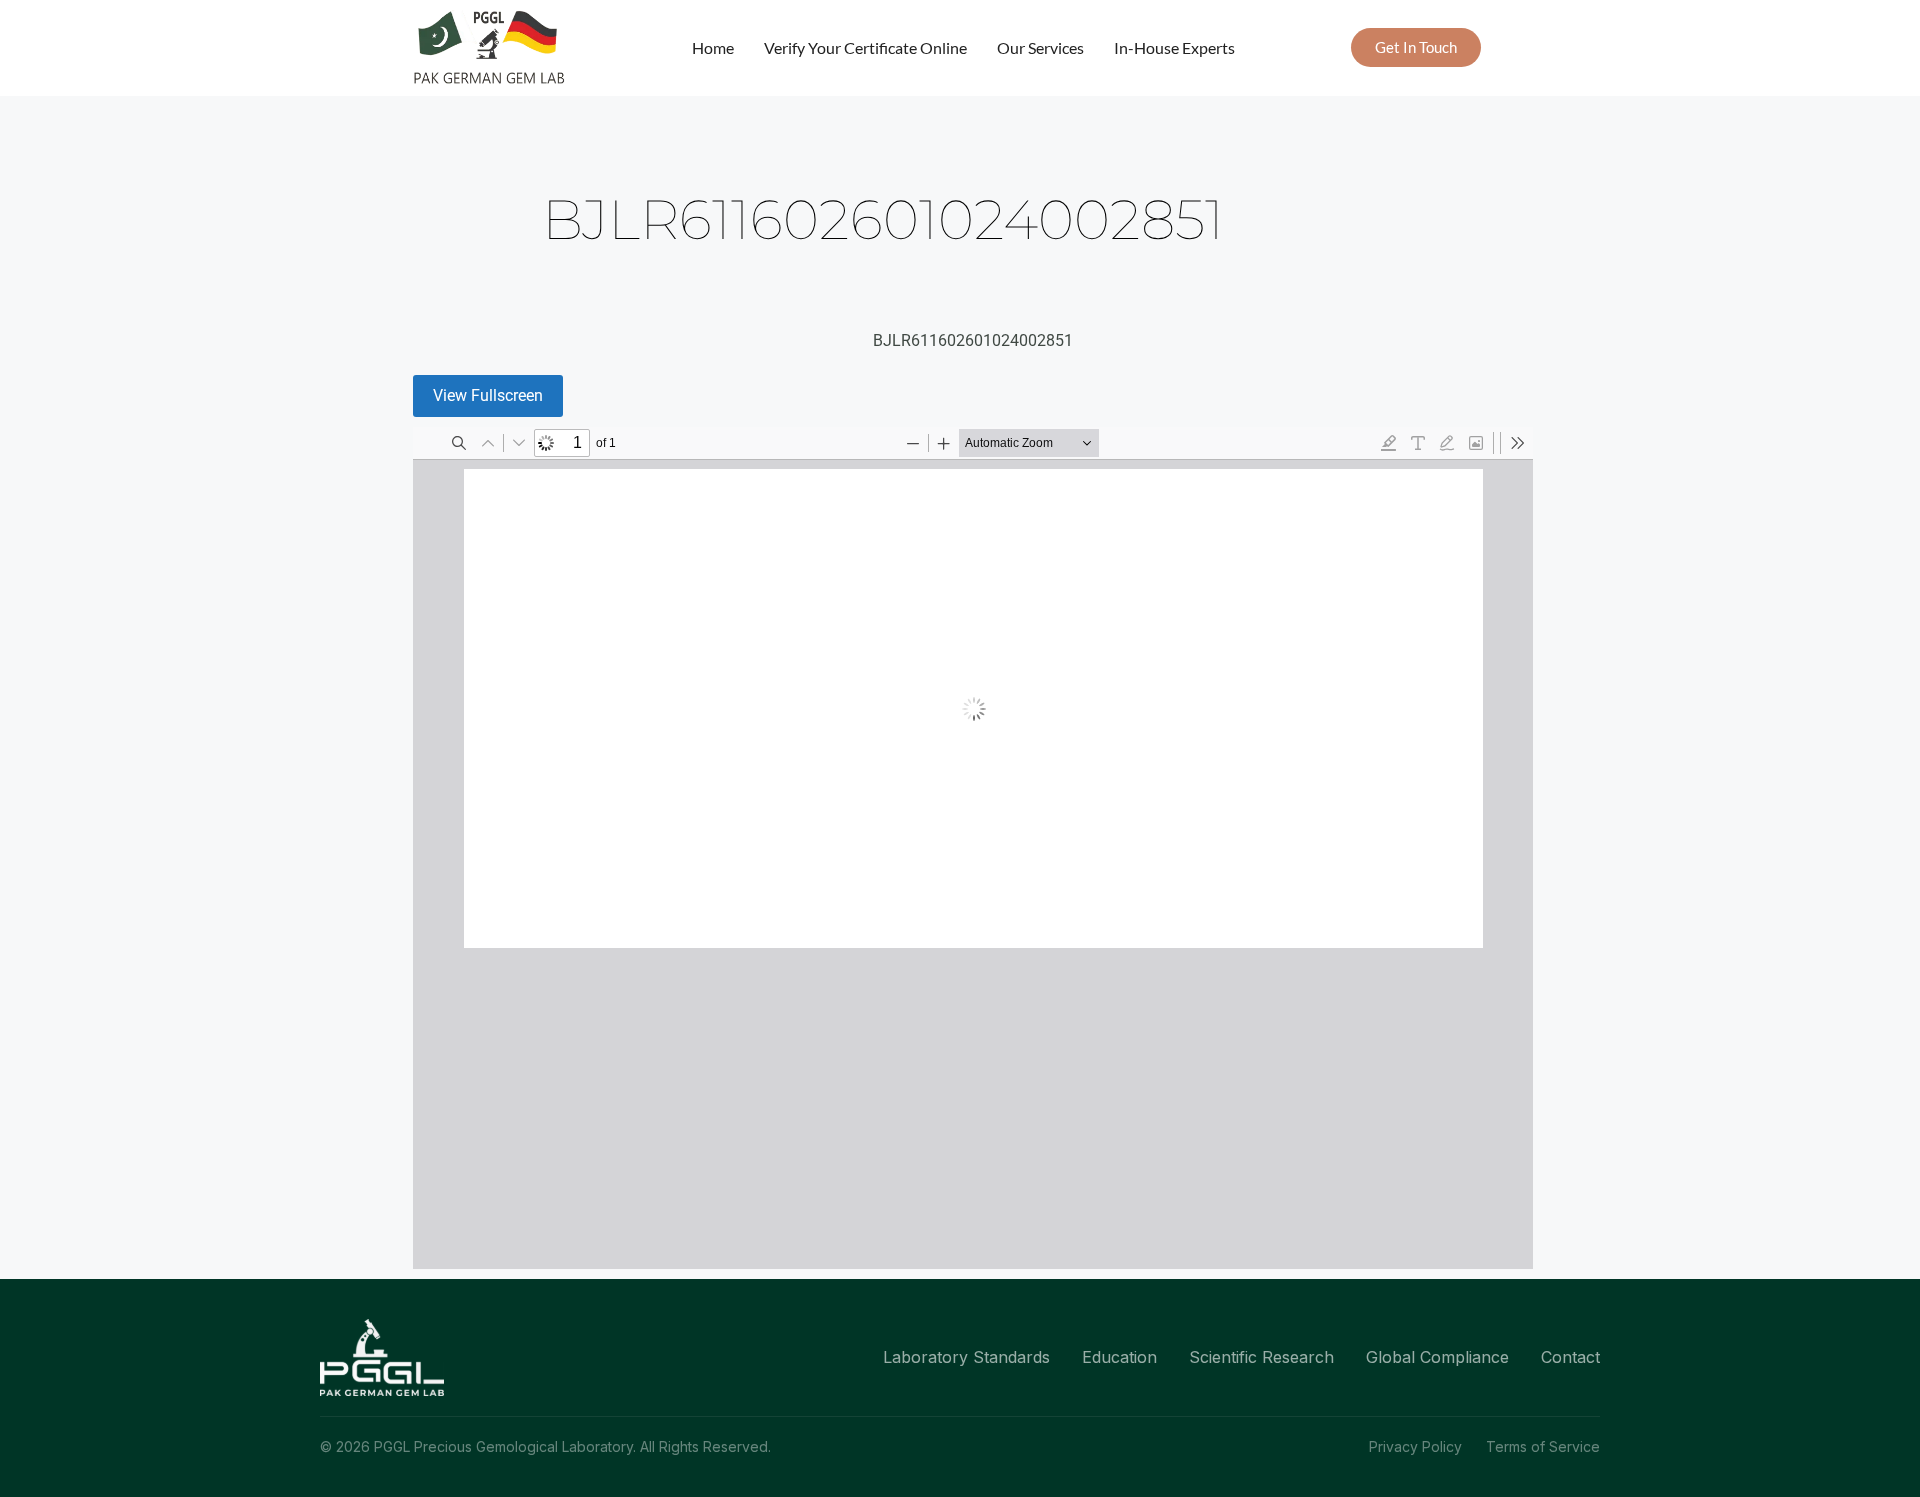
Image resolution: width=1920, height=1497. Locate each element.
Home (713, 47)
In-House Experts (1174, 47)
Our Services (1040, 47)
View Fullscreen (488, 395)
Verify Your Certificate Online (865, 47)
